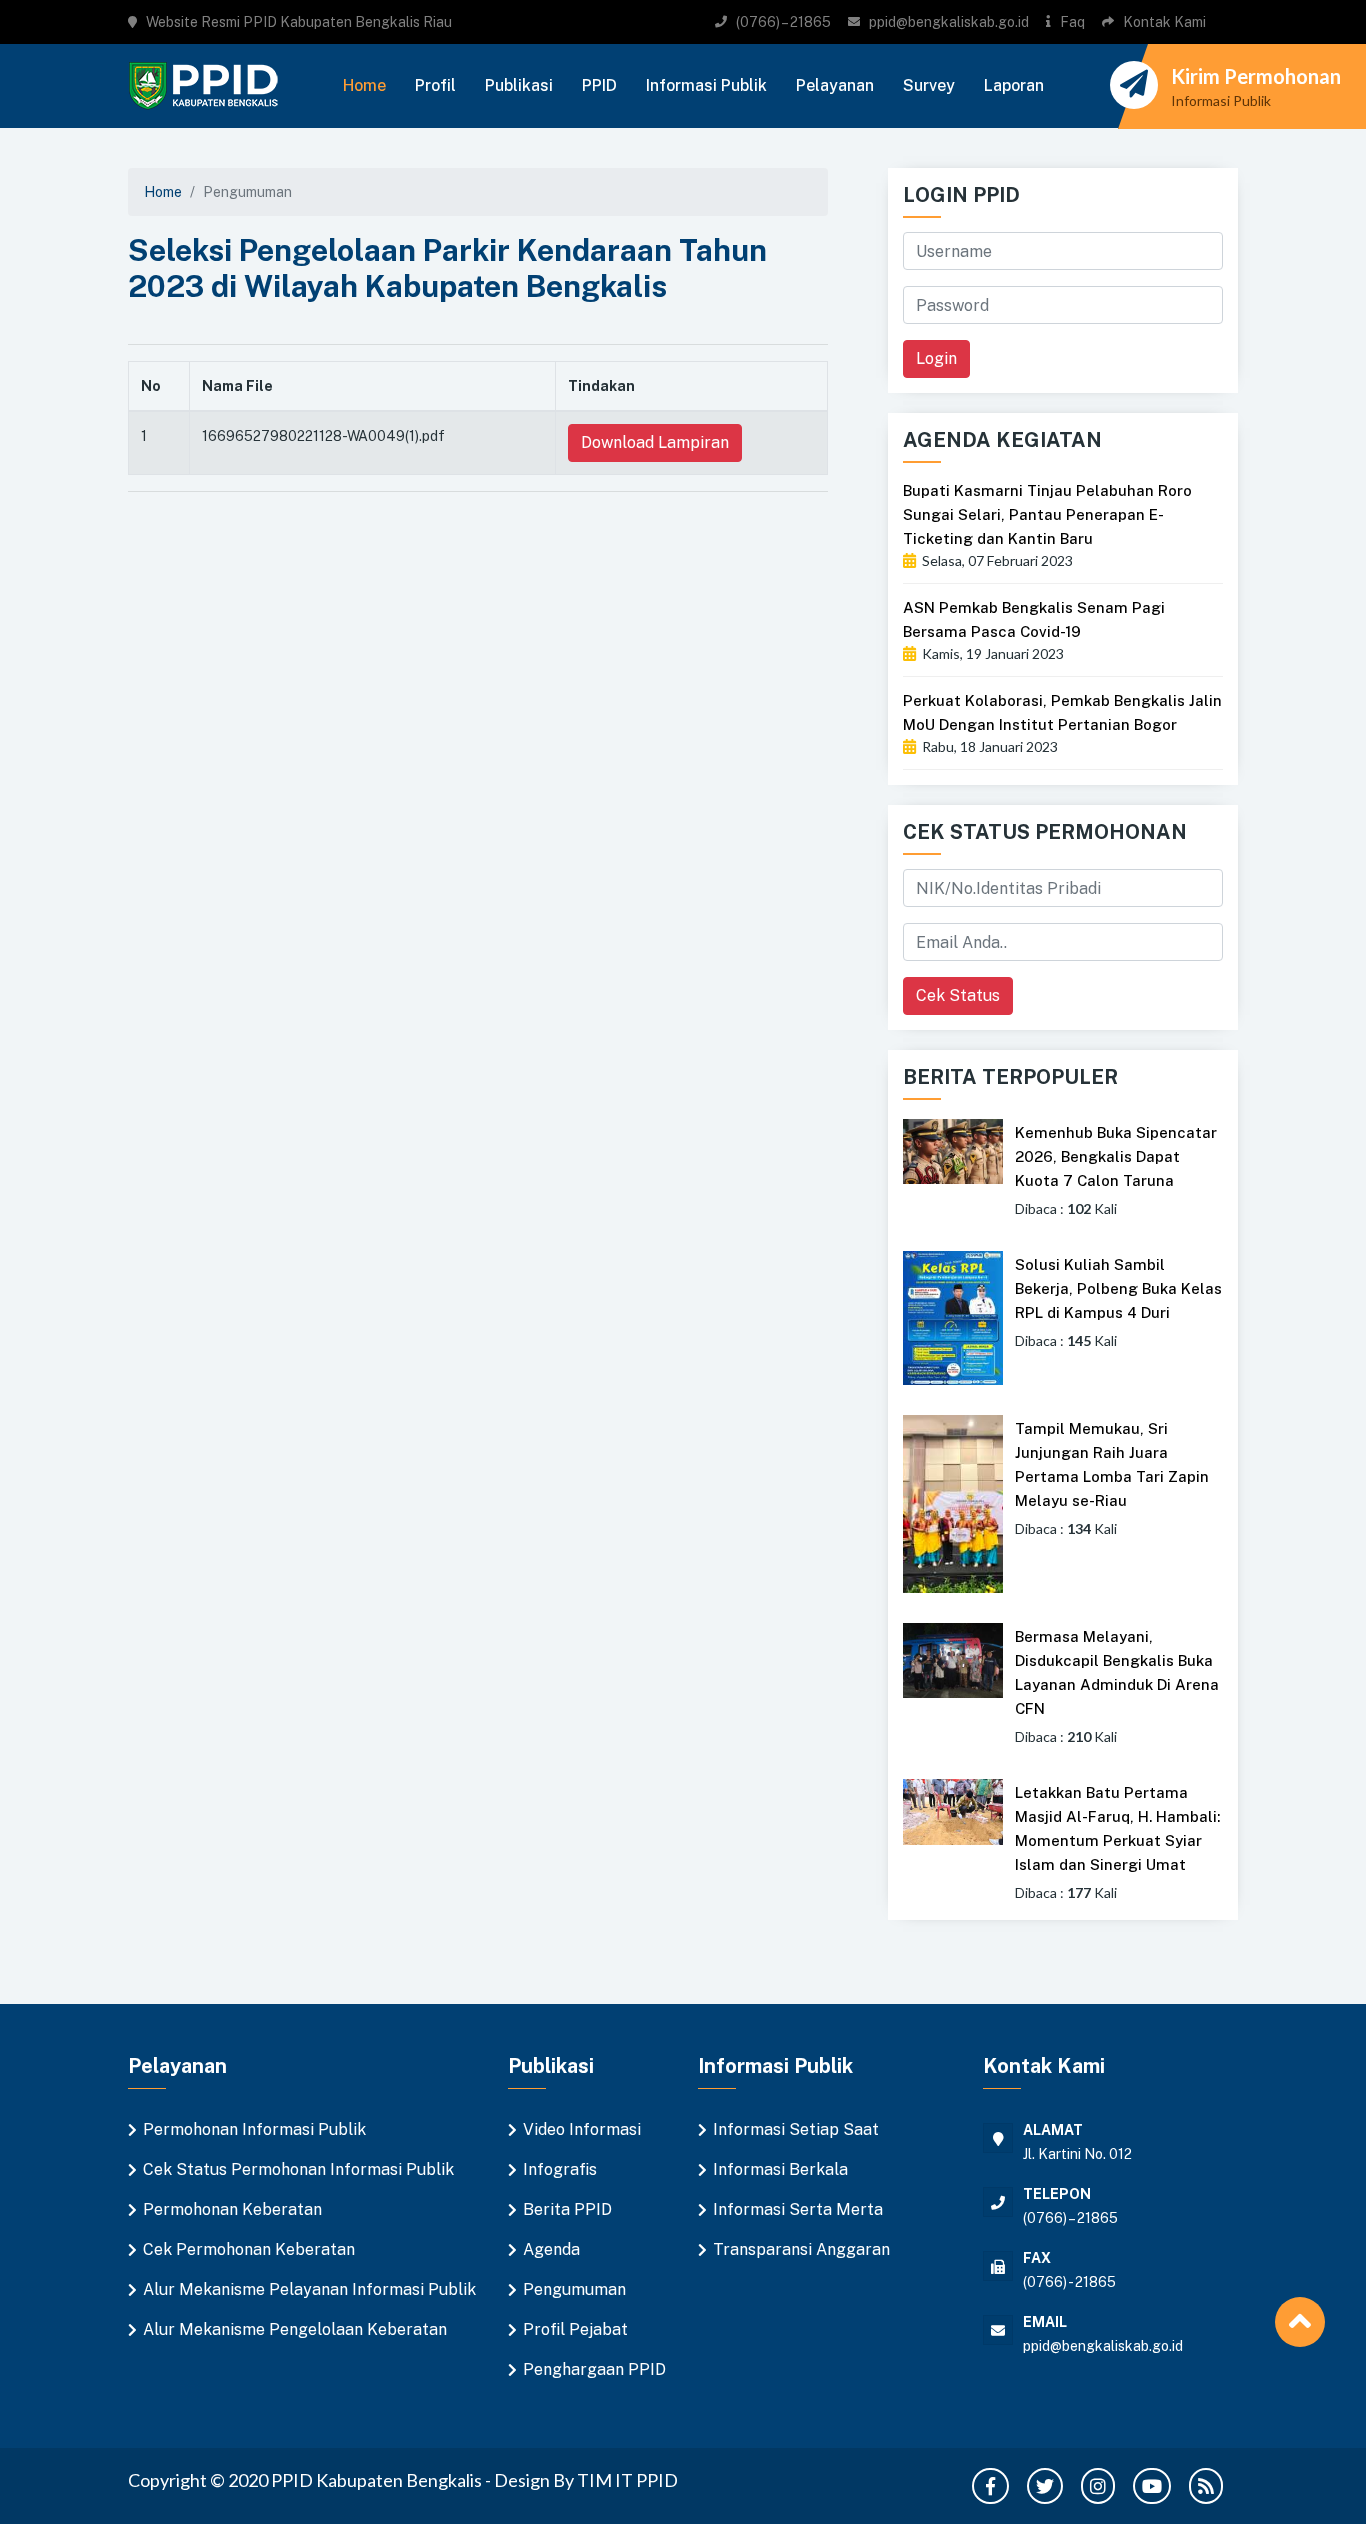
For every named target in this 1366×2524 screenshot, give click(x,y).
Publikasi (519, 85)
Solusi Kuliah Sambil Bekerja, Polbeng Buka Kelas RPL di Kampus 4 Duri (1118, 1288)
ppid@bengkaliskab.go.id (949, 22)
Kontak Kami (1164, 22)
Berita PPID (567, 2209)
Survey (929, 85)
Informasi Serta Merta (798, 2209)
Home (364, 85)
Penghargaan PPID (594, 2369)
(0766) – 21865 (783, 22)
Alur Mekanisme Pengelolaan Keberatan (295, 2329)
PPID (599, 85)
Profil (435, 85)
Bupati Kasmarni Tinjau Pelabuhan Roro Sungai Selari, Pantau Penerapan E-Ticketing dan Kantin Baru (1047, 514)
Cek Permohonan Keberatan (249, 2249)
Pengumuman (574, 2289)
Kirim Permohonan (1256, 76)
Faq (1072, 22)
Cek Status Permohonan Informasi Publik (298, 2169)
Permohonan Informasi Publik (254, 2129)
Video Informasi (582, 2129)
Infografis (560, 2169)
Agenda (551, 2249)
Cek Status (958, 995)
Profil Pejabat (575, 2329)
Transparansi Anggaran (801, 2249)
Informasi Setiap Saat (796, 2129)
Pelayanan (835, 85)
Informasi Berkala (780, 2169)
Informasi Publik (706, 85)
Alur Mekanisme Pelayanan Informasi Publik (309, 2289)
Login (936, 358)
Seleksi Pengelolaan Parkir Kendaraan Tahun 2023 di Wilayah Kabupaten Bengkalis (447, 268)
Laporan (1014, 85)
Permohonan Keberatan (232, 2209)
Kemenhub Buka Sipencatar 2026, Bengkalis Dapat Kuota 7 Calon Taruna (1116, 1156)
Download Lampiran (655, 442)
